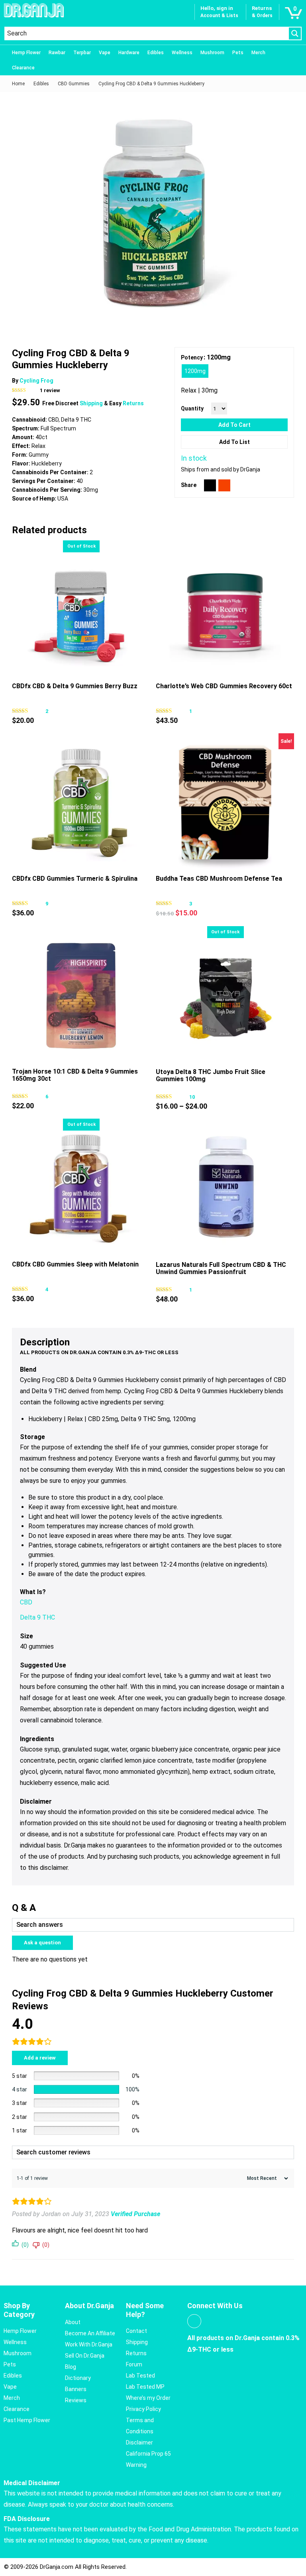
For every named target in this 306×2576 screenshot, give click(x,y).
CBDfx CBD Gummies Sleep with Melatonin (75, 1264)
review (50, 390)
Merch (258, 53)
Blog (71, 2367)
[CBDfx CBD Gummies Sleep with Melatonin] (81, 1188)
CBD (26, 1602)
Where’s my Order (148, 2398)
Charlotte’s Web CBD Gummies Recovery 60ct (224, 686)
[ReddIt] (224, 485)
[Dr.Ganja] (34, 10)
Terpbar (82, 53)
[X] (210, 485)
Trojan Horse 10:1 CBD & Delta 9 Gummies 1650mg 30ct (75, 1075)
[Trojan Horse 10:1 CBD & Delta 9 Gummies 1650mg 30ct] (81, 995)
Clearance (23, 68)
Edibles (156, 53)
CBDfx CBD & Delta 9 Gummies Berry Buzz (75, 686)
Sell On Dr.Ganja (85, 2356)
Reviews (76, 2400)
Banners (76, 2389)
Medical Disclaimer (32, 2483)
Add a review (40, 2058)
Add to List (234, 442)
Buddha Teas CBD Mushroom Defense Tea (219, 879)
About (73, 2322)
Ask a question (42, 1943)
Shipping (92, 403)
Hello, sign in (217, 8)
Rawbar (57, 53)
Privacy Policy (143, 2409)
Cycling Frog (36, 381)
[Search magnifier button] (295, 33)
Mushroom (212, 53)
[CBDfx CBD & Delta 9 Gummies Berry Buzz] (81, 610)
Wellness (182, 53)
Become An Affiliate (90, 2333)
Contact (136, 2331)
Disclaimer (139, 2442)
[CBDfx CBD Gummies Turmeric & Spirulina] (81, 802)
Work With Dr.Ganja (89, 2344)
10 (192, 1097)
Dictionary (78, 2378)
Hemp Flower (26, 53)
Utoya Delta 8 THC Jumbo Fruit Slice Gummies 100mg (211, 1075)
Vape (105, 53)
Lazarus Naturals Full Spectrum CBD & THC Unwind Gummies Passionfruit (221, 1268)
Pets (238, 53)
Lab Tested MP (145, 2387)
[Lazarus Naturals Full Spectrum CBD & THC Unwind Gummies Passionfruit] (225, 1188)
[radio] (195, 371)
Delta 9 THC (37, 1617)
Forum (134, 2364)
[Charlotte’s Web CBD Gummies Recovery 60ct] (225, 610)
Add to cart (234, 425)
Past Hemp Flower (27, 2420)
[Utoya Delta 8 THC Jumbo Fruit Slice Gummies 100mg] (225, 995)
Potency (192, 357)
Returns (133, 403)
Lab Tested (140, 2376)
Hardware (129, 53)
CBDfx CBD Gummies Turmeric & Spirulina (75, 879)
